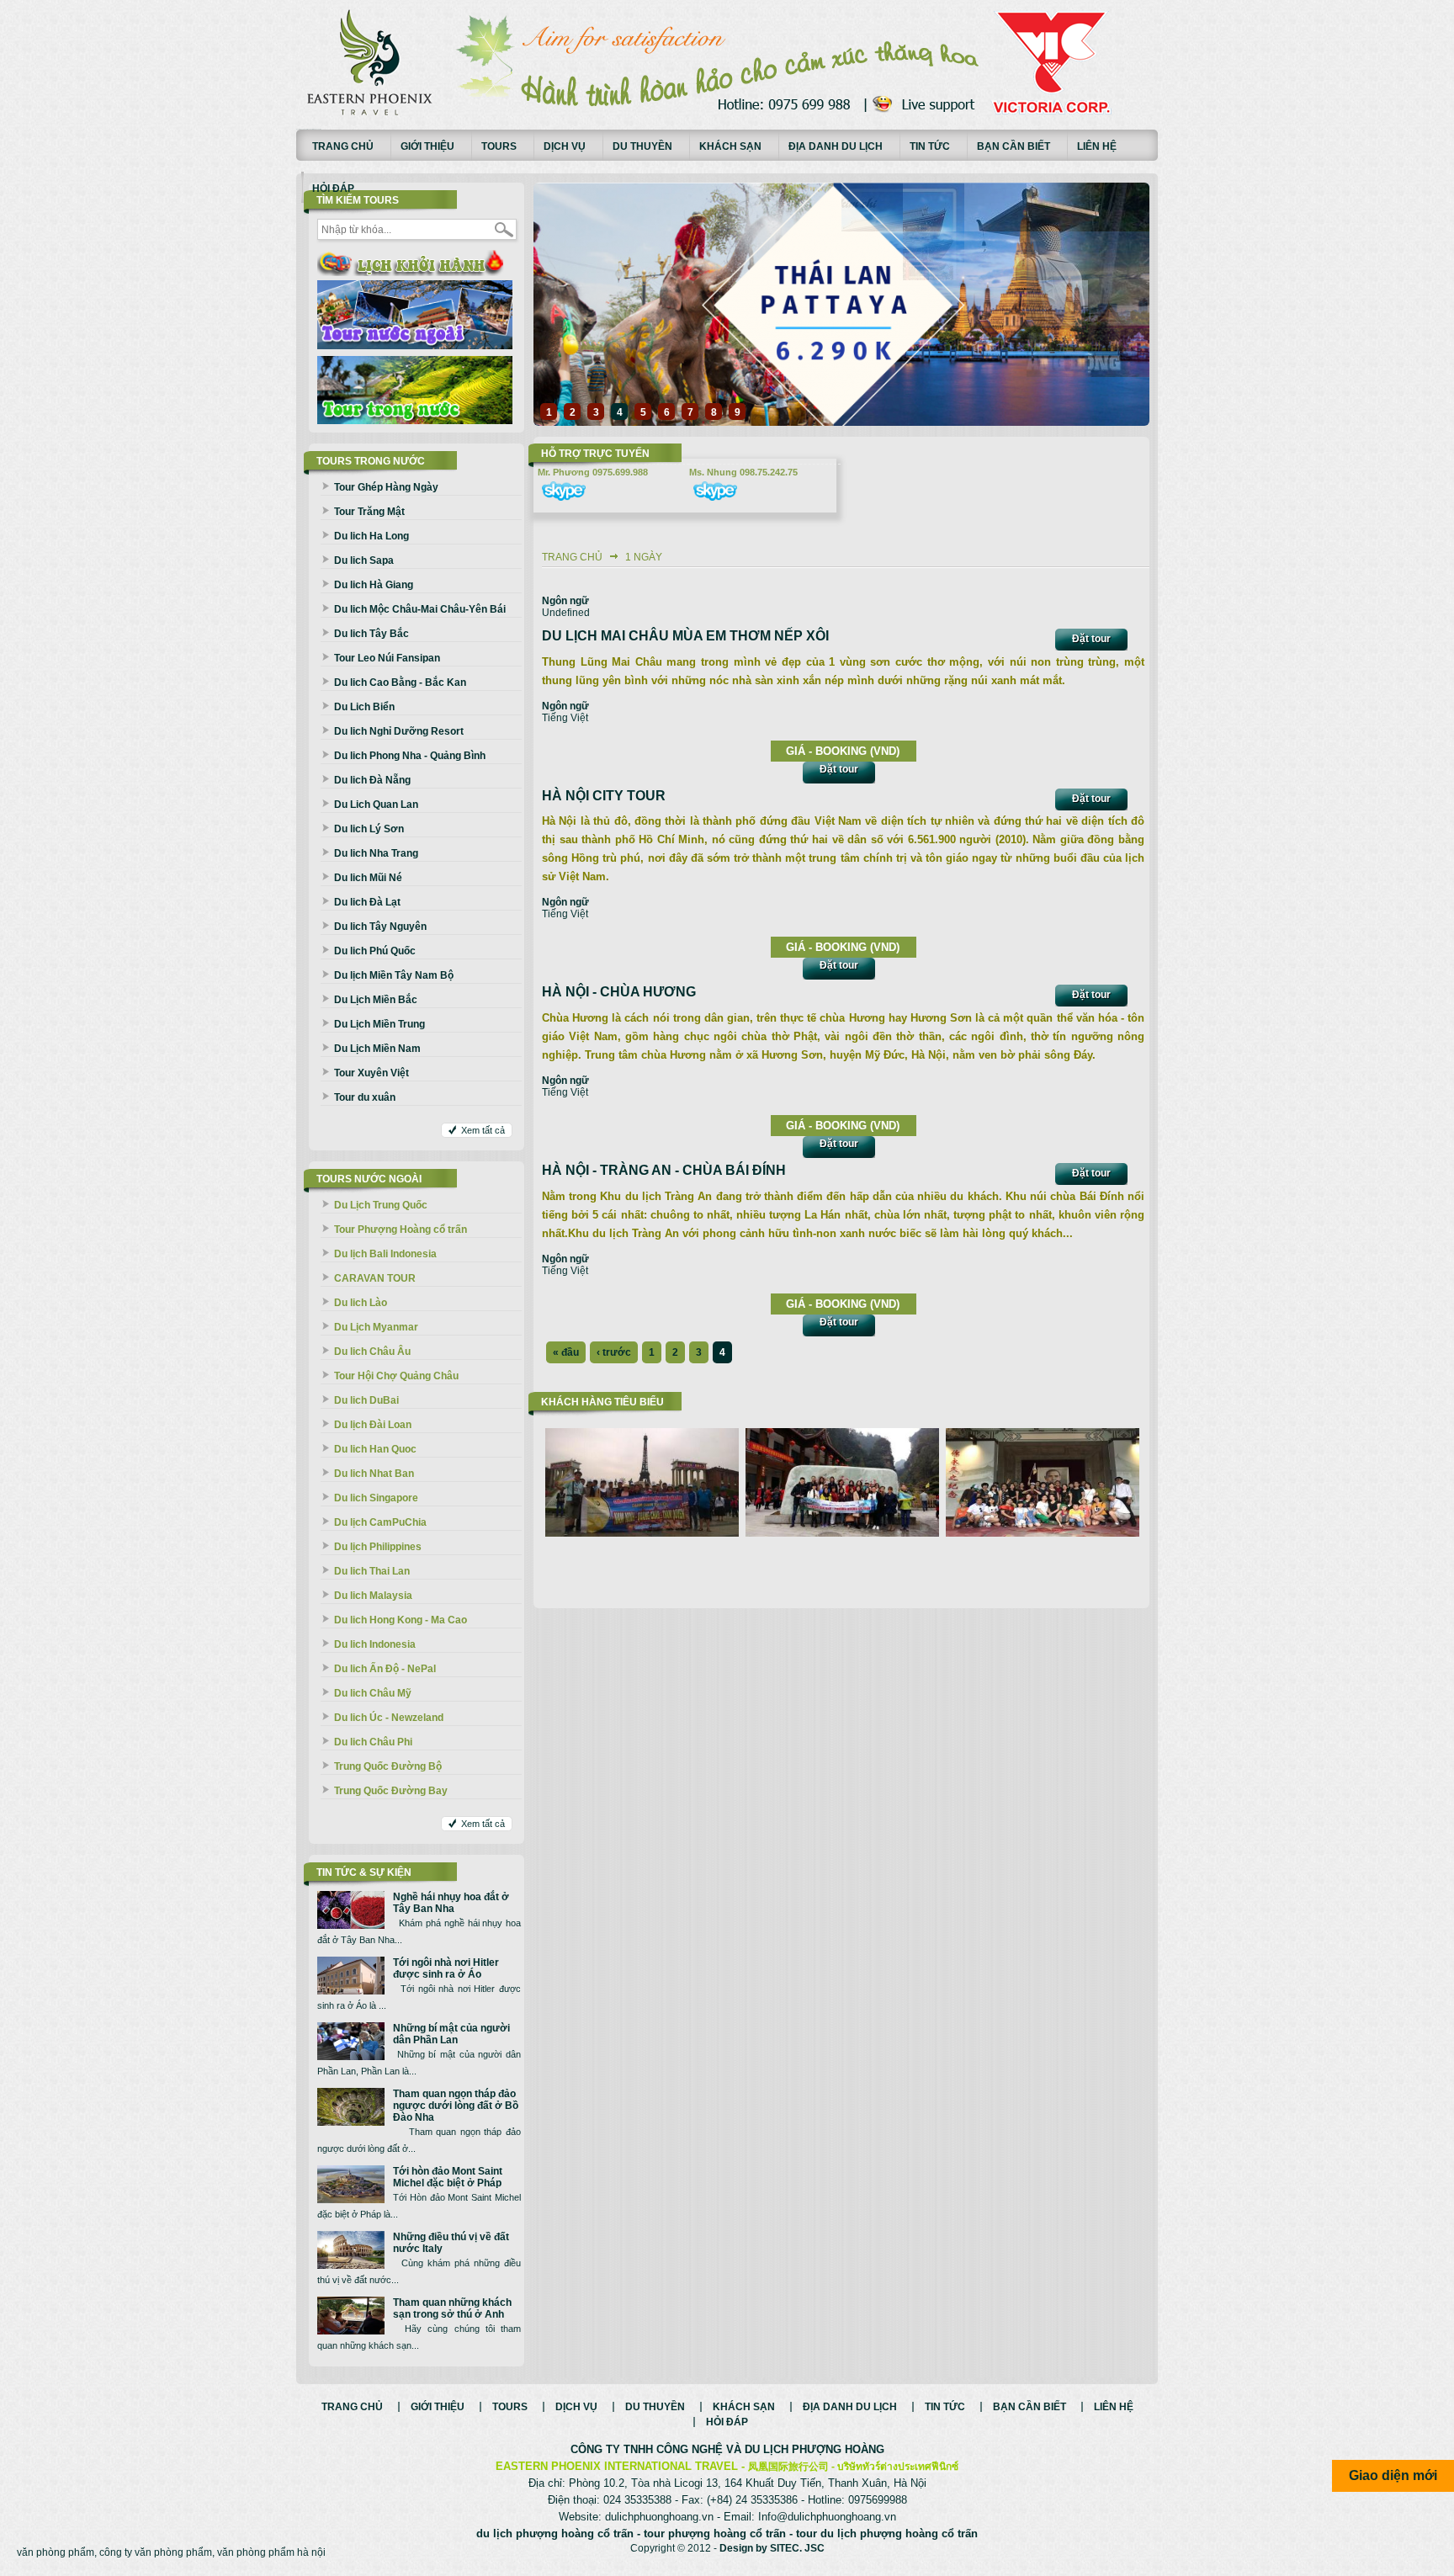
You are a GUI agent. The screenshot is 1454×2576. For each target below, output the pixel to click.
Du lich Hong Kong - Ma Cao (401, 1620)
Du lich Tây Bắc (371, 634)
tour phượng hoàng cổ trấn (715, 2534)
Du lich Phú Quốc (375, 951)
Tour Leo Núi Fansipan (387, 658)
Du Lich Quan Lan (376, 805)
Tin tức (930, 146)
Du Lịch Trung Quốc (381, 1205)
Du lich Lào (361, 1303)
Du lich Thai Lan (372, 1571)
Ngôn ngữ (565, 601)
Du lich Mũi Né (368, 878)
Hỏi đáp (333, 189)
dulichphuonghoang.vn (659, 2517)
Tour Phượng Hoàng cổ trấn (401, 1230)
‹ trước (614, 1352)
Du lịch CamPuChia (380, 1522)
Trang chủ (343, 146)
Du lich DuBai (366, 1400)
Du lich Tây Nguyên (380, 927)
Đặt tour (1091, 639)
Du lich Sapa (364, 560)
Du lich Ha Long (371, 536)
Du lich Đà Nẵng (372, 780)
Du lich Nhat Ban (374, 1474)
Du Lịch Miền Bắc (376, 1000)
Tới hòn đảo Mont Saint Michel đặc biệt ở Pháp (448, 2177)
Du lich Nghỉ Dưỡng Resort (399, 731)
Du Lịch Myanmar (376, 1327)
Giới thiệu (427, 146)
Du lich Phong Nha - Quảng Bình (410, 756)
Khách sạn (730, 146)
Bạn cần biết (1014, 146)
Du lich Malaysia (373, 1596)
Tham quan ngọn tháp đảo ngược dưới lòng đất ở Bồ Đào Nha (456, 2106)
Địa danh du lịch (836, 146)
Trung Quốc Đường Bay (391, 1791)
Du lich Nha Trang (376, 853)
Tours (499, 146)
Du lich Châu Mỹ (373, 1693)
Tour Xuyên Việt (371, 1073)
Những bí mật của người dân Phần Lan (451, 2034)
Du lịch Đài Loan (373, 1425)
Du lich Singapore (376, 1498)
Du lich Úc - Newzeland (389, 1718)
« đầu (566, 1352)
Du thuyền (642, 146)
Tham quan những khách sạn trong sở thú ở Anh (452, 2308)
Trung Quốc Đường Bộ (388, 1766)
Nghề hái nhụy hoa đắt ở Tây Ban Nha (451, 1903)
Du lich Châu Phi (373, 1742)
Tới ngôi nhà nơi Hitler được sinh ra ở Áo (446, 1968)
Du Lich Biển (364, 707)
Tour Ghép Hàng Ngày (386, 487)
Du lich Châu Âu (372, 1352)
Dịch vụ (565, 146)
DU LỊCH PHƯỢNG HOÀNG (815, 2449)
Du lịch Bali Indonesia (385, 1254)
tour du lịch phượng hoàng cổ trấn (887, 2534)
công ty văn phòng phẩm (156, 2552)
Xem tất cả (483, 1130)
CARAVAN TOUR (375, 1278)
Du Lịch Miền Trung (379, 1024)
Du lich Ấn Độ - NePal (385, 1669)
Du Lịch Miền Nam (377, 1049)
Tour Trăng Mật (369, 512)
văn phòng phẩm (56, 2552)
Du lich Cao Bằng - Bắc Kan (400, 683)
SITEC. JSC (797, 2548)
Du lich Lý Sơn (369, 829)
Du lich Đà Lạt (367, 902)
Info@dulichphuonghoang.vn (827, 2517)
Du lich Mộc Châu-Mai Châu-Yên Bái (420, 609)
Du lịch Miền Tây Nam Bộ (394, 975)
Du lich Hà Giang (374, 585)
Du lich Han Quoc (375, 1449)
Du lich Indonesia (375, 1644)
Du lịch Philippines (378, 1547)
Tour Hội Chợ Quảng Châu (396, 1376)
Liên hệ (1097, 146)
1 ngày (644, 557)
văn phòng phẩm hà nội (271, 2552)
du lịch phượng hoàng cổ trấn (555, 2534)
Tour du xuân (365, 1097)
